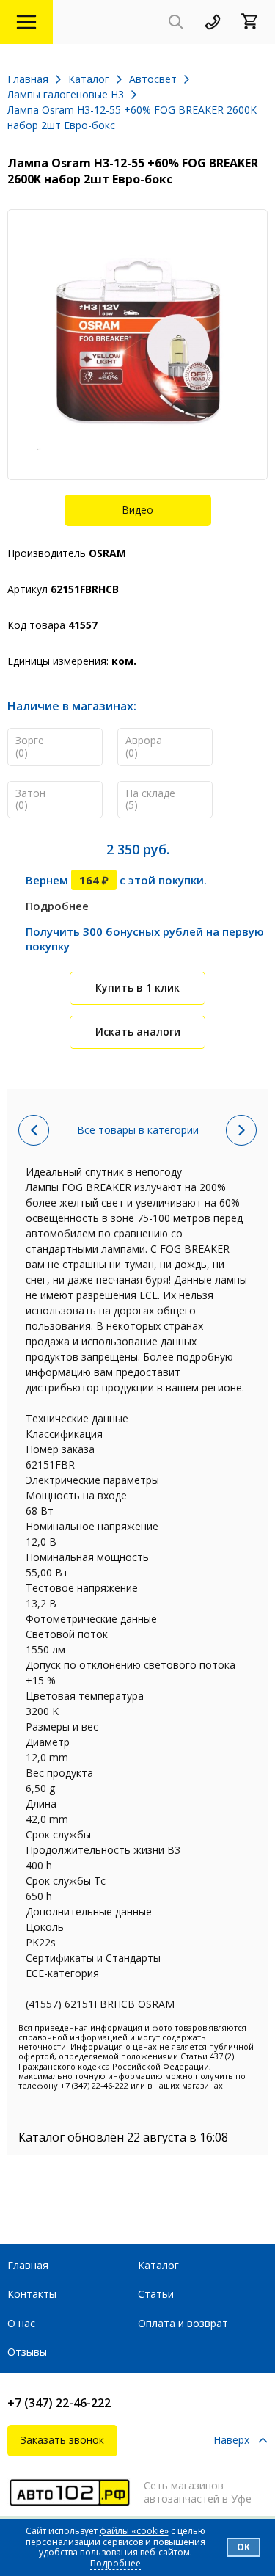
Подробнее (57, 906)
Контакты (32, 2294)
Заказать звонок (62, 2440)
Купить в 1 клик (137, 987)
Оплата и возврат (183, 2323)
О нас (21, 2323)
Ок (243, 2547)
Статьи (156, 2294)
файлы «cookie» (134, 2531)
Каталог (158, 2265)
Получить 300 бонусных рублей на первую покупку (145, 939)
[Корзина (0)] (254, 22)
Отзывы (27, 2352)
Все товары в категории (138, 1130)
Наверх (231, 2441)
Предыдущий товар (34, 1130)
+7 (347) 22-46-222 (59, 2403)
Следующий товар (241, 1130)
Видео (137, 510)
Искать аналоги (138, 1032)
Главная (28, 2265)
